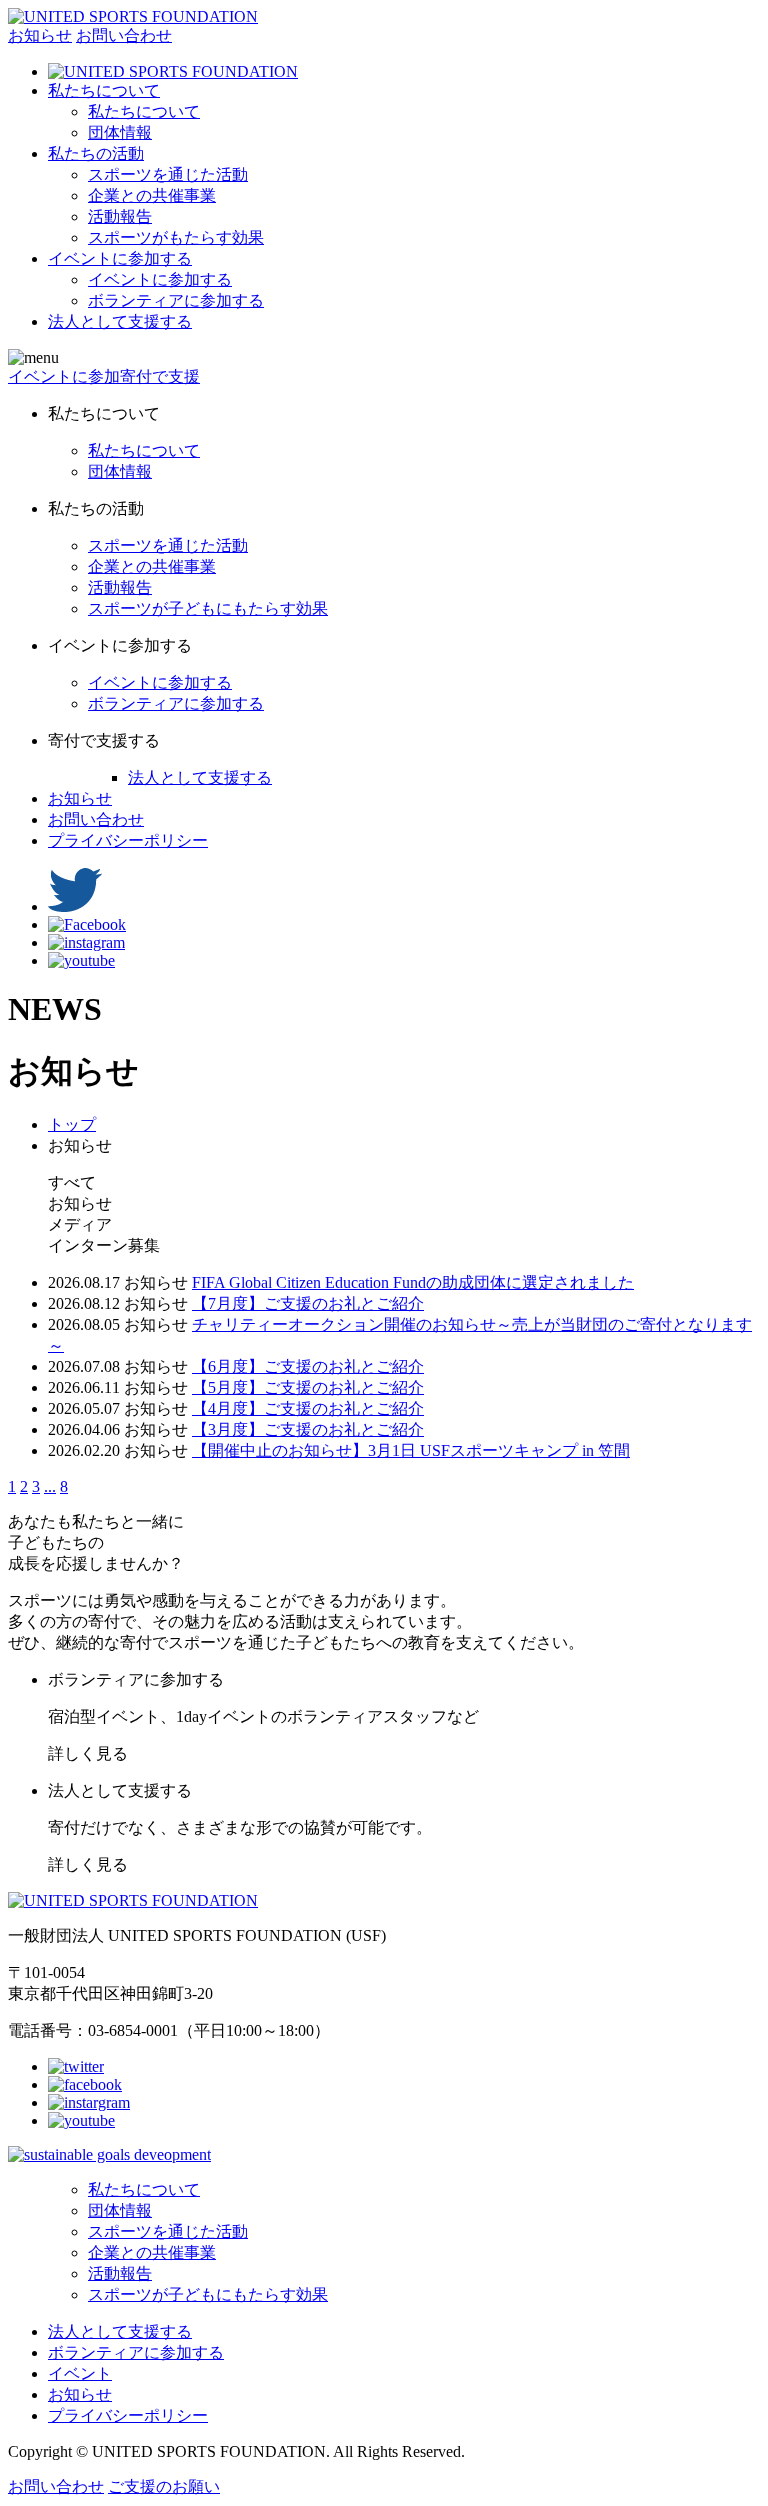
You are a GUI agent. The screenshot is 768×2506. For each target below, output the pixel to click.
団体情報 (120, 132)
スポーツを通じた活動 (168, 174)
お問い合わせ (124, 35)
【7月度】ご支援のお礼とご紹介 (308, 1303)
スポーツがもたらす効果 (176, 237)
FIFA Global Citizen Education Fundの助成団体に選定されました (413, 1282)
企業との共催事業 (152, 195)
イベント (80, 2373)
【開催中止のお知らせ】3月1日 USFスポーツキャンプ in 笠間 (411, 1450)
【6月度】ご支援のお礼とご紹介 (308, 1366)
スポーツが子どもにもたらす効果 (208, 608)
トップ (72, 1124)
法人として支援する (200, 777)
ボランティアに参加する (176, 300)
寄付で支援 (160, 376)
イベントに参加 (64, 376)
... (50, 1486)
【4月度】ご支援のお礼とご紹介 (308, 1408)
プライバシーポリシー (128, 840)
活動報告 (120, 216)
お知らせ (40, 35)
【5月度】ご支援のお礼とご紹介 (308, 1387)
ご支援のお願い (164, 2486)
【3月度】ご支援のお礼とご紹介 (308, 1429)
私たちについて (144, 111)
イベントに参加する (160, 279)
